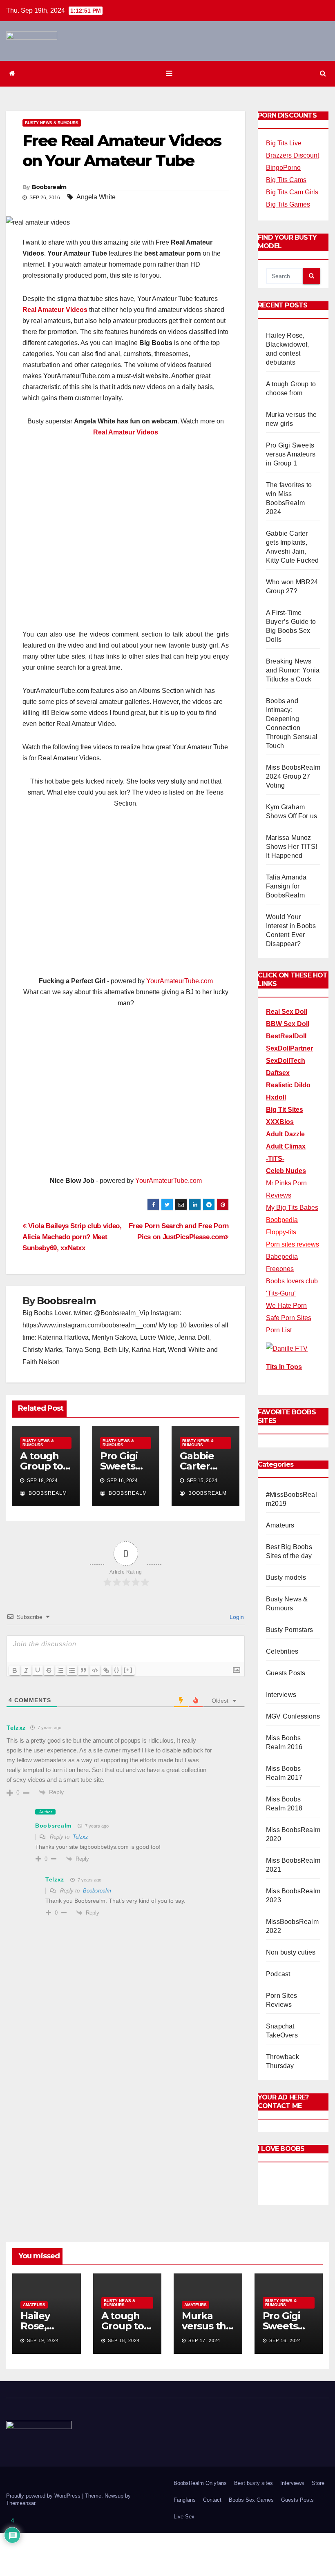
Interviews (281, 1695)
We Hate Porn (286, 1306)
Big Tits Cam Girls (292, 192)
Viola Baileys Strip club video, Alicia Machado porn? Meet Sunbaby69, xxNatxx (72, 1237)
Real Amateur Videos (55, 310)
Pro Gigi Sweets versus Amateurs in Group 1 (291, 454)
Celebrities (282, 1651)
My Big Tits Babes (292, 1208)
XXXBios (280, 1122)
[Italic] (26, 1670)
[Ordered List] (60, 1670)
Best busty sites (253, 2483)
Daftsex (278, 1073)
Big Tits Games (288, 204)
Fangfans (185, 2500)
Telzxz (16, 1728)
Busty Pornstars (289, 1630)
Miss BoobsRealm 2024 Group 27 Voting (293, 776)
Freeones (280, 1269)
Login (236, 1617)
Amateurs (280, 1525)
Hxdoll (276, 1097)
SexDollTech (286, 1061)
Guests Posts (286, 1673)
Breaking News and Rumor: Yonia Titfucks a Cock (293, 670)
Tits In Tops (284, 1367)
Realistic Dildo (288, 1085)
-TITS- (275, 1159)
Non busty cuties (291, 1952)
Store (318, 2483)
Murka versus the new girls (207, 2326)
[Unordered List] (72, 1670)
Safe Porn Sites (289, 1318)
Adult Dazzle (285, 1134)
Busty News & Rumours (52, 123)
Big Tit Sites (285, 1110)
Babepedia (282, 1257)
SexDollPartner (289, 1048)
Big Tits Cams (286, 180)
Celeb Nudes (286, 1171)
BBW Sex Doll (288, 1024)
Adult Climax (286, 1146)
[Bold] (15, 1670)
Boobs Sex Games (251, 2500)
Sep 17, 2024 (204, 2340)
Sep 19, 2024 (43, 2340)
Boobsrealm (49, 187)
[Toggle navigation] (169, 73)
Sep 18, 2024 (124, 2340)
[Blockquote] (83, 1670)
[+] (128, 1670)
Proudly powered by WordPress (44, 2496)
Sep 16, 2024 (285, 2340)
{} (117, 1670)
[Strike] (49, 1670)
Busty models (286, 1577)
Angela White (96, 197)
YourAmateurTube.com (180, 981)
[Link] (106, 1670)
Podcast (278, 1974)
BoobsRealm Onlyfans (200, 2483)
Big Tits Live (284, 143)
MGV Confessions (293, 1716)
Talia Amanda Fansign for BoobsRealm (286, 886)
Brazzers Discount (293, 155)
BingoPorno (283, 168)
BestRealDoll (286, 1036)
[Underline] (38, 1670)
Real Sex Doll (287, 1012)
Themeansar (21, 2503)
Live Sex (184, 2517)
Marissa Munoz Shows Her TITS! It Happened (291, 847)
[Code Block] (95, 1670)
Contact (212, 2500)
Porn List (279, 1330)
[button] (323, 73)
